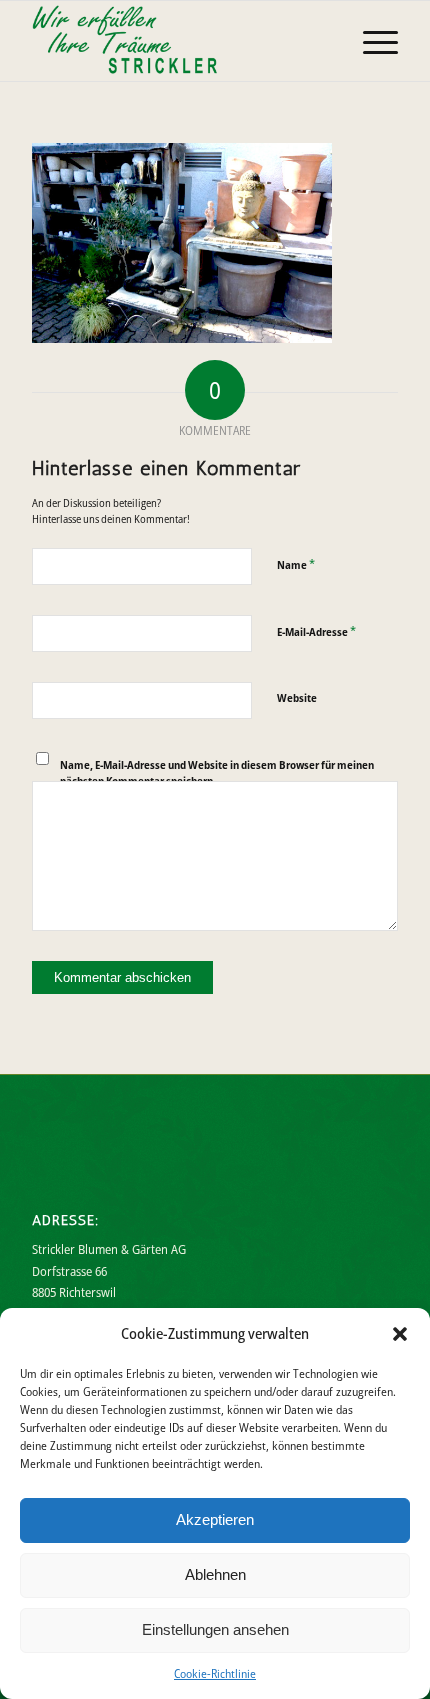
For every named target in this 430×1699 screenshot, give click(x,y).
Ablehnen (215, 1574)
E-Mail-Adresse (316, 631)
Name (296, 564)
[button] (400, 1334)
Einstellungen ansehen (215, 1629)
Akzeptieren (215, 1519)
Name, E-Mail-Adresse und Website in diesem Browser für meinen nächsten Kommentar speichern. (217, 773)
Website (297, 697)
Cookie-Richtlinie (215, 1673)
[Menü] (370, 41)
